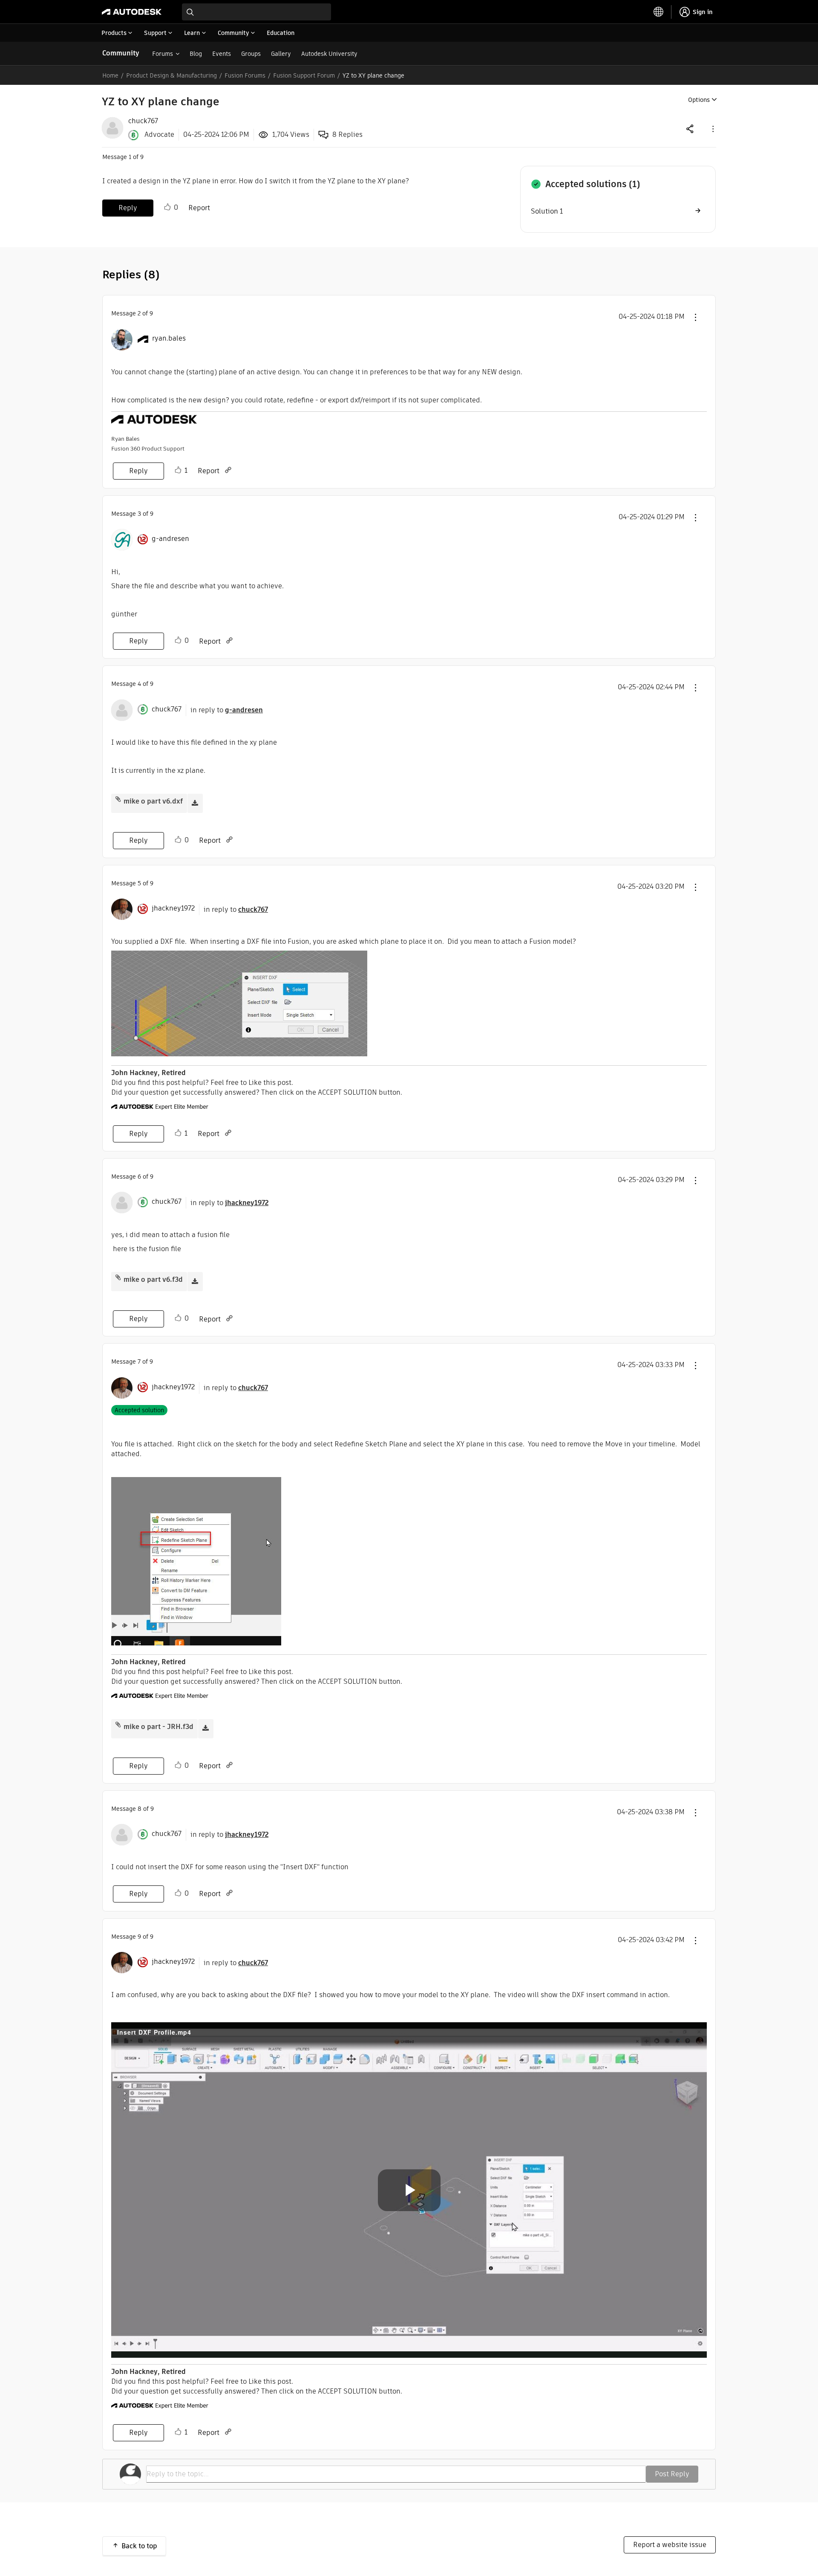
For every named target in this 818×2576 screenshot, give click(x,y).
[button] (712, 129)
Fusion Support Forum (304, 75)
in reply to (227, 710)
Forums (163, 54)
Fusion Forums (245, 75)
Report (199, 208)
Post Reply (672, 2474)
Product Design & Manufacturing (171, 75)
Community (121, 53)
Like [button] (167, 207)
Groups (251, 54)
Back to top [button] (139, 2546)
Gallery (281, 54)
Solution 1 (547, 211)
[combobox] (256, 12)
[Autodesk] (132, 12)
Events (222, 54)
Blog (196, 54)
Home (110, 75)
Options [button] (699, 100)
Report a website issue (670, 2545)
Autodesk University (329, 54)
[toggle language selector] (659, 12)
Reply (128, 208)
